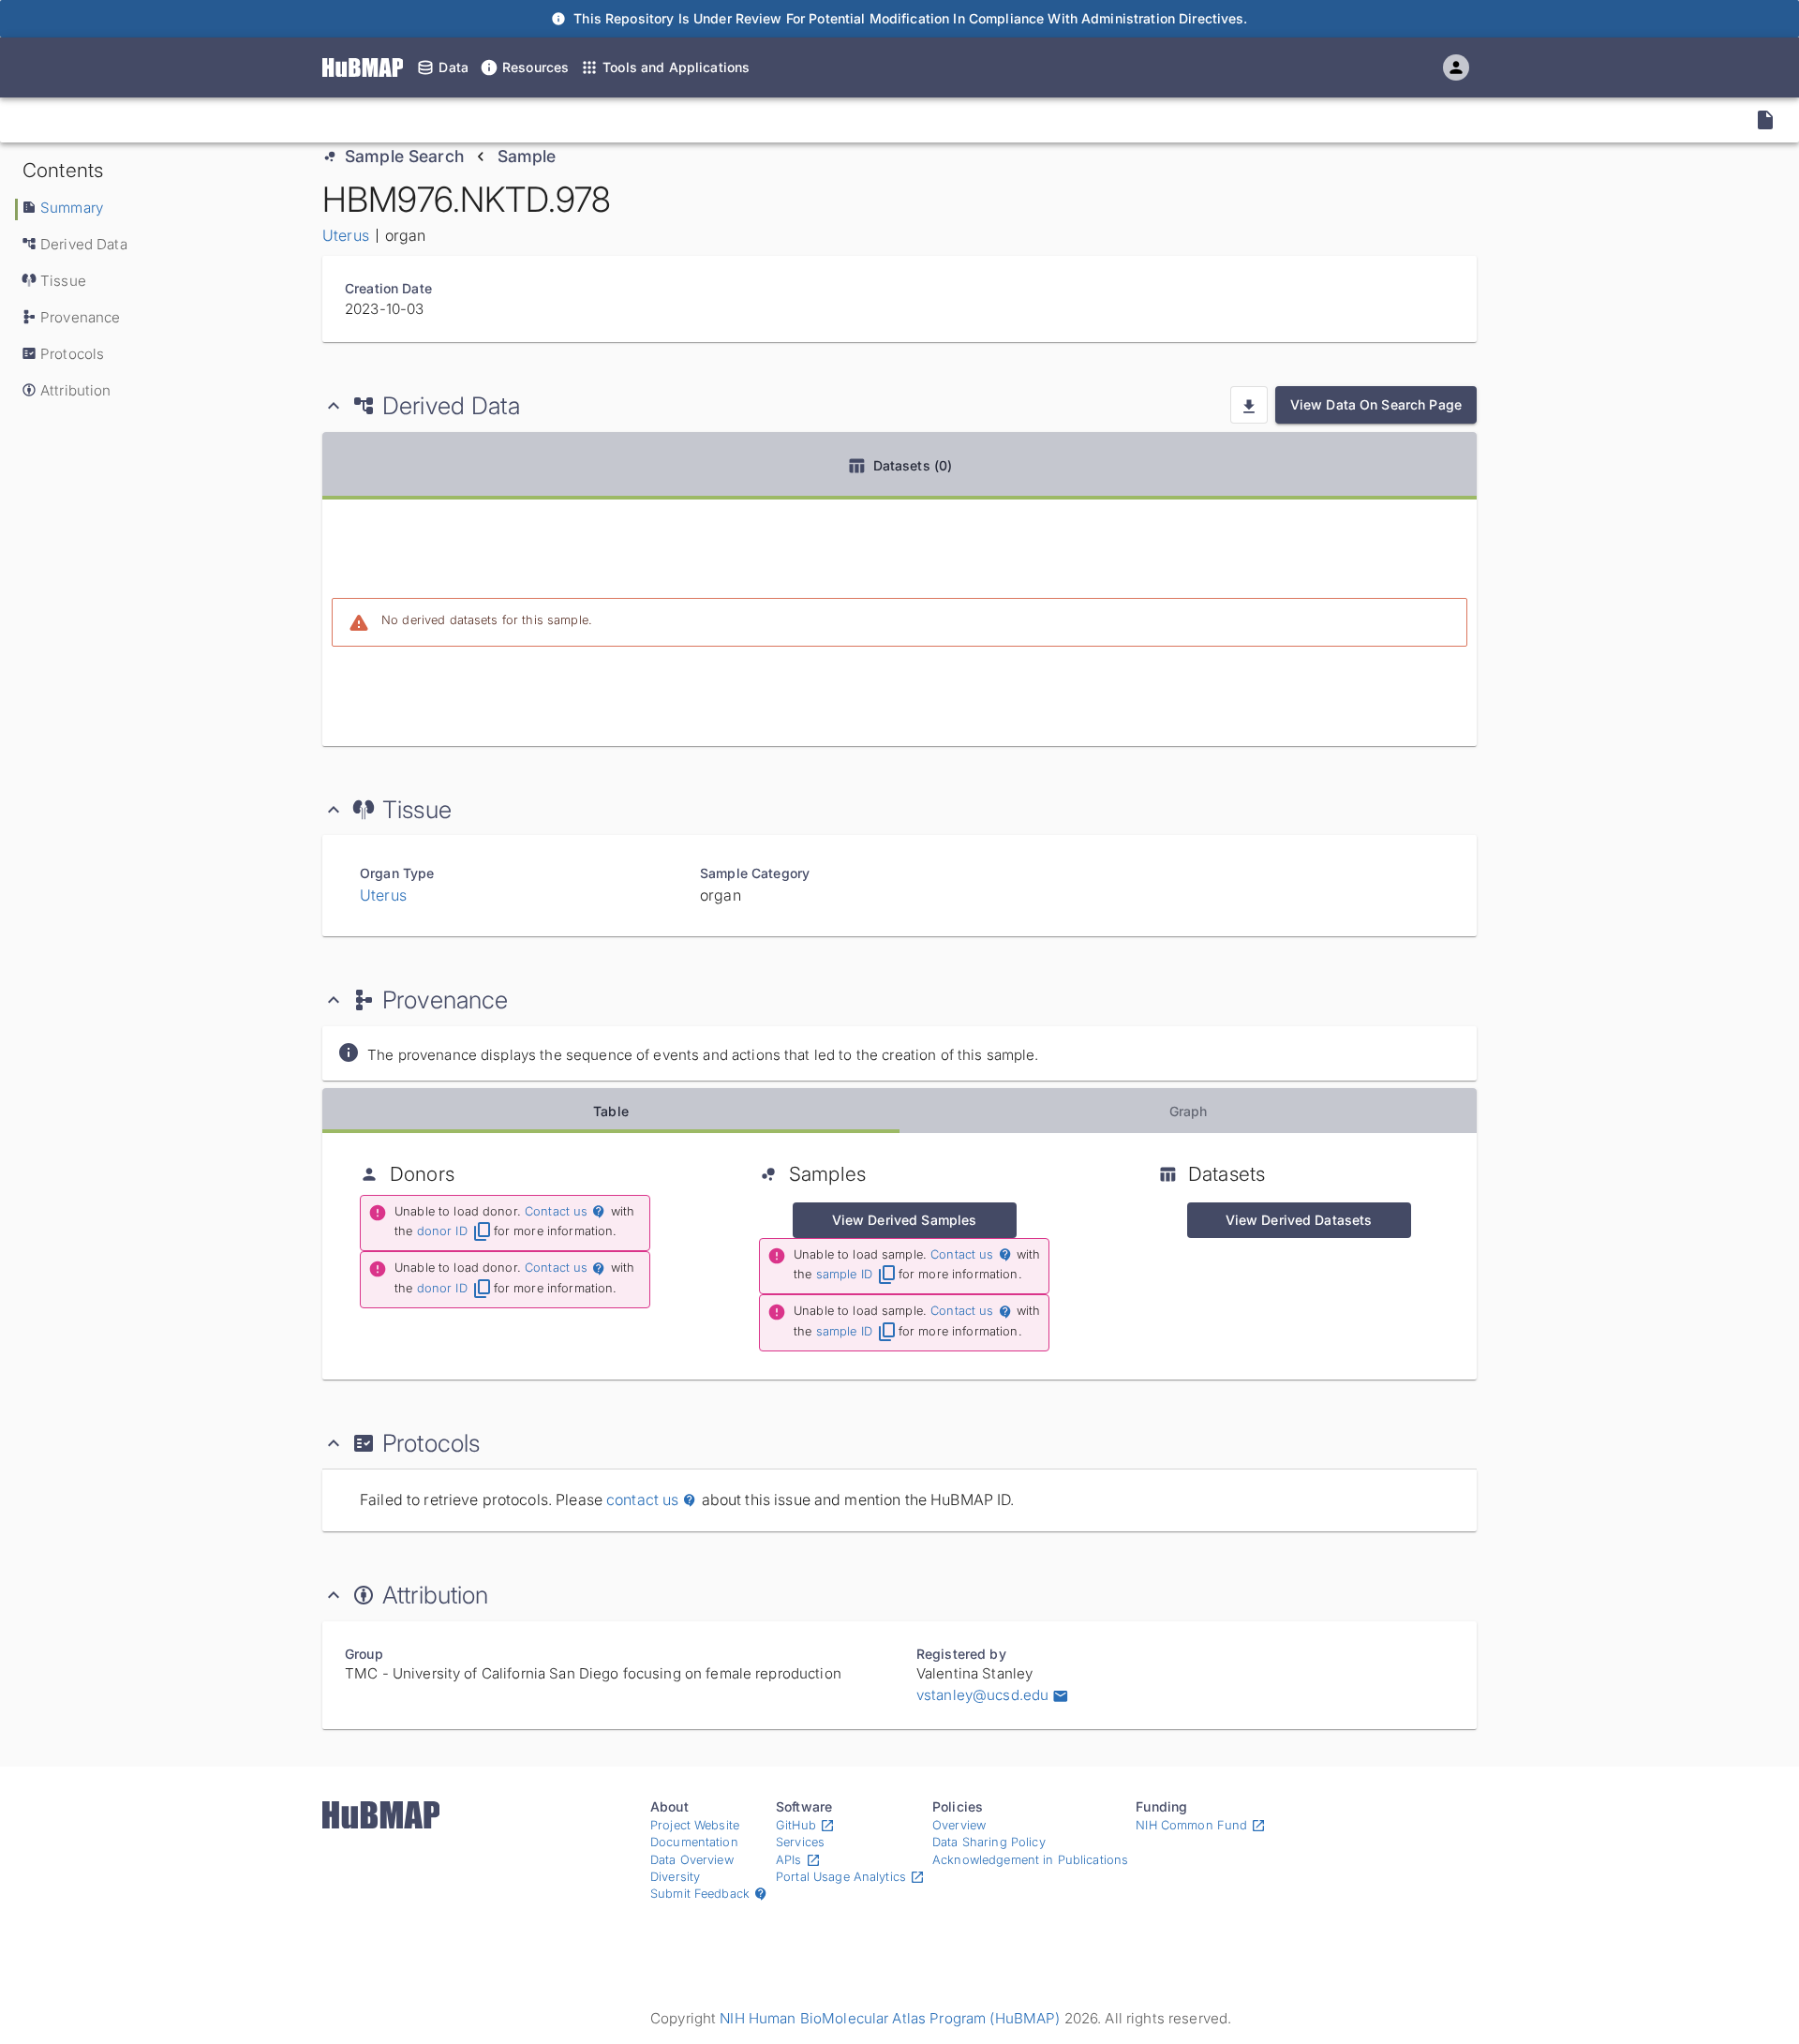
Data (453, 67)
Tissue (63, 281)
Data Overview (692, 1860)
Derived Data (84, 244)
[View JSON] (1765, 120)
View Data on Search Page (1376, 404)
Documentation (694, 1842)
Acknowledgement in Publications (1030, 1860)
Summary (72, 208)
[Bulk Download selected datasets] (1249, 405)
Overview (959, 1825)
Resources (535, 67)
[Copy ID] (186, 120)
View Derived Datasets (1299, 1220)
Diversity (675, 1877)
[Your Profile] (1456, 67)
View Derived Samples (905, 1220)
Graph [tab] (1189, 1111)
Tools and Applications (676, 67)
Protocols (72, 354)
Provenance (80, 317)
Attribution (76, 390)
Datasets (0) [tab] (913, 465)
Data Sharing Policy (989, 1842)
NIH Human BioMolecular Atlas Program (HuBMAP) (890, 2018)
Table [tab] (611, 1111)
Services (800, 1842)
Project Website (695, 1825)
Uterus (346, 235)
